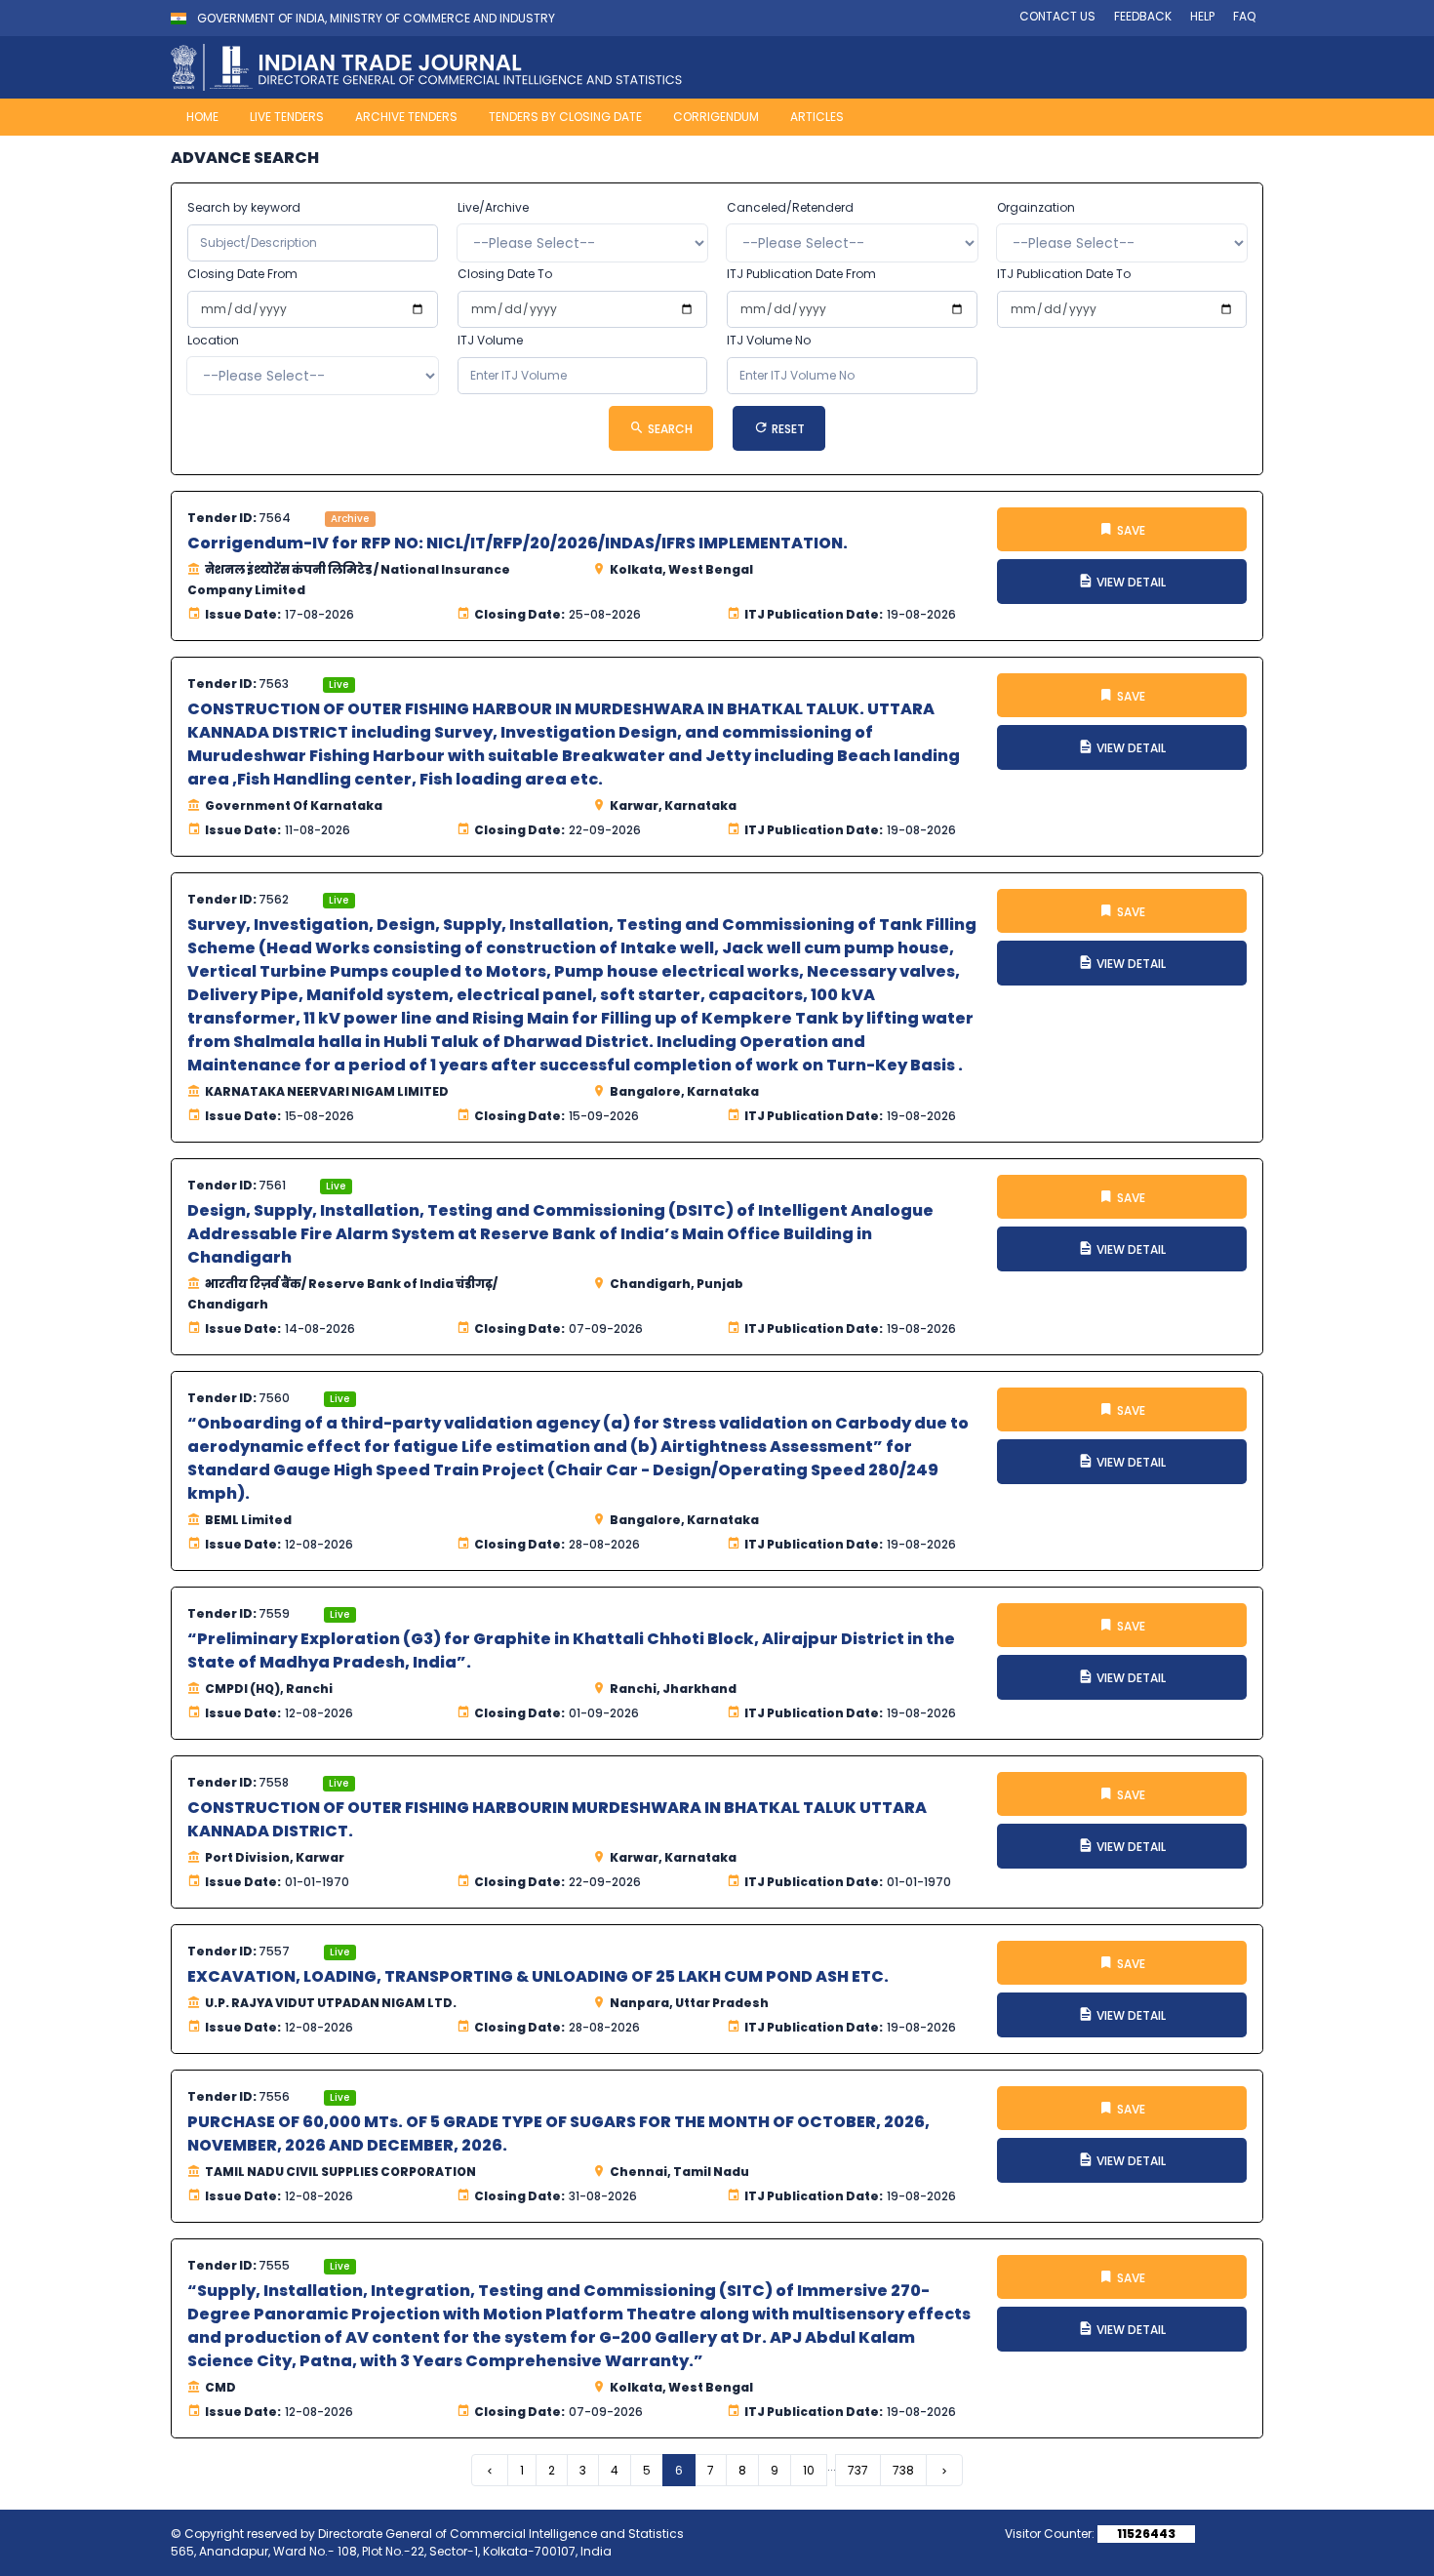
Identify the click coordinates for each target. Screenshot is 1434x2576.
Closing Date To (505, 274)
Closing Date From (242, 274)
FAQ (1244, 16)
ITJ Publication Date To (1064, 274)
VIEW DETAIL (1130, 582)
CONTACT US (1057, 16)
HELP (1202, 16)
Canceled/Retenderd (790, 207)
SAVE (1130, 530)
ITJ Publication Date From (801, 274)
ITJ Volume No (769, 340)
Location (213, 340)
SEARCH (669, 429)
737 (858, 2470)
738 (903, 2470)
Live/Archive (493, 207)
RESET (787, 429)
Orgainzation (1036, 207)
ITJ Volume (490, 340)
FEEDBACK (1143, 16)
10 (809, 2470)
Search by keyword (244, 207)
